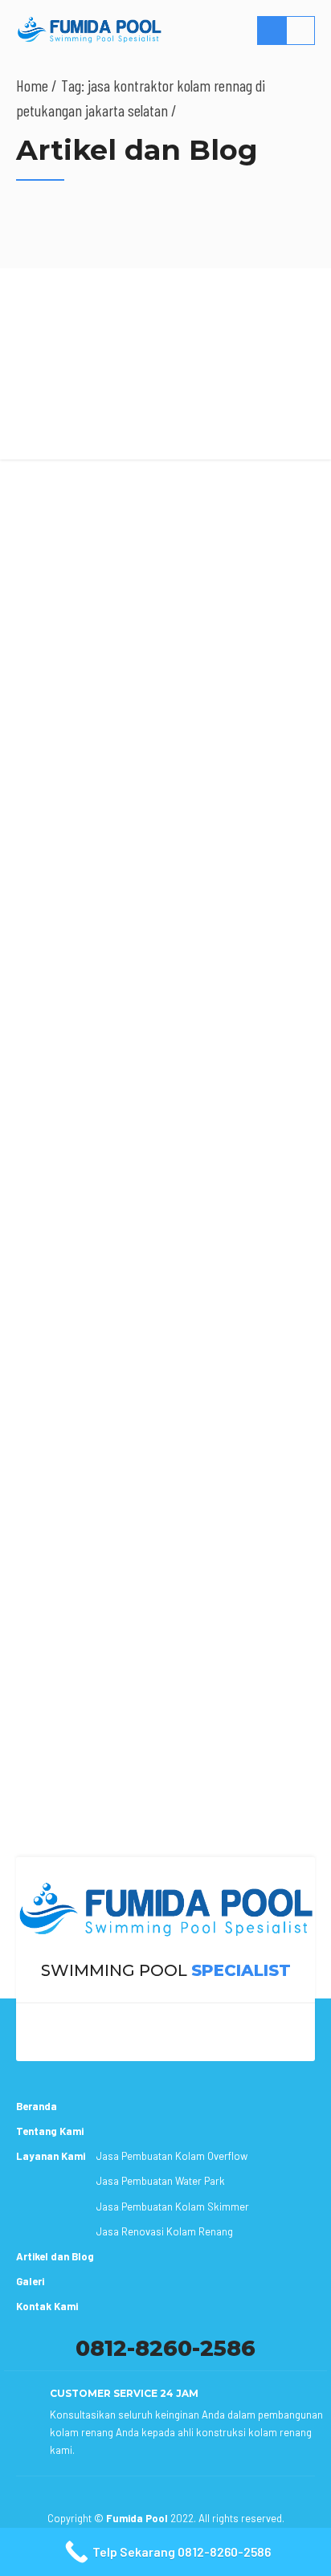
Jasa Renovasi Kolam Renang (165, 2231)
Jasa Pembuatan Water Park (161, 2181)
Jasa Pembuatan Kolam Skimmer (173, 2207)
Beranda (37, 2106)
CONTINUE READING (165, 1847)
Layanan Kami (51, 2156)
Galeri (30, 2281)
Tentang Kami (50, 2131)
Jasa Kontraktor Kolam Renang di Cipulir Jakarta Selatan (159, 1762)
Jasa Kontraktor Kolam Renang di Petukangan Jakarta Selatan (142, 492)
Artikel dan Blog (55, 2256)
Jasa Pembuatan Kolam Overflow (172, 2156)
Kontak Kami (47, 2306)
